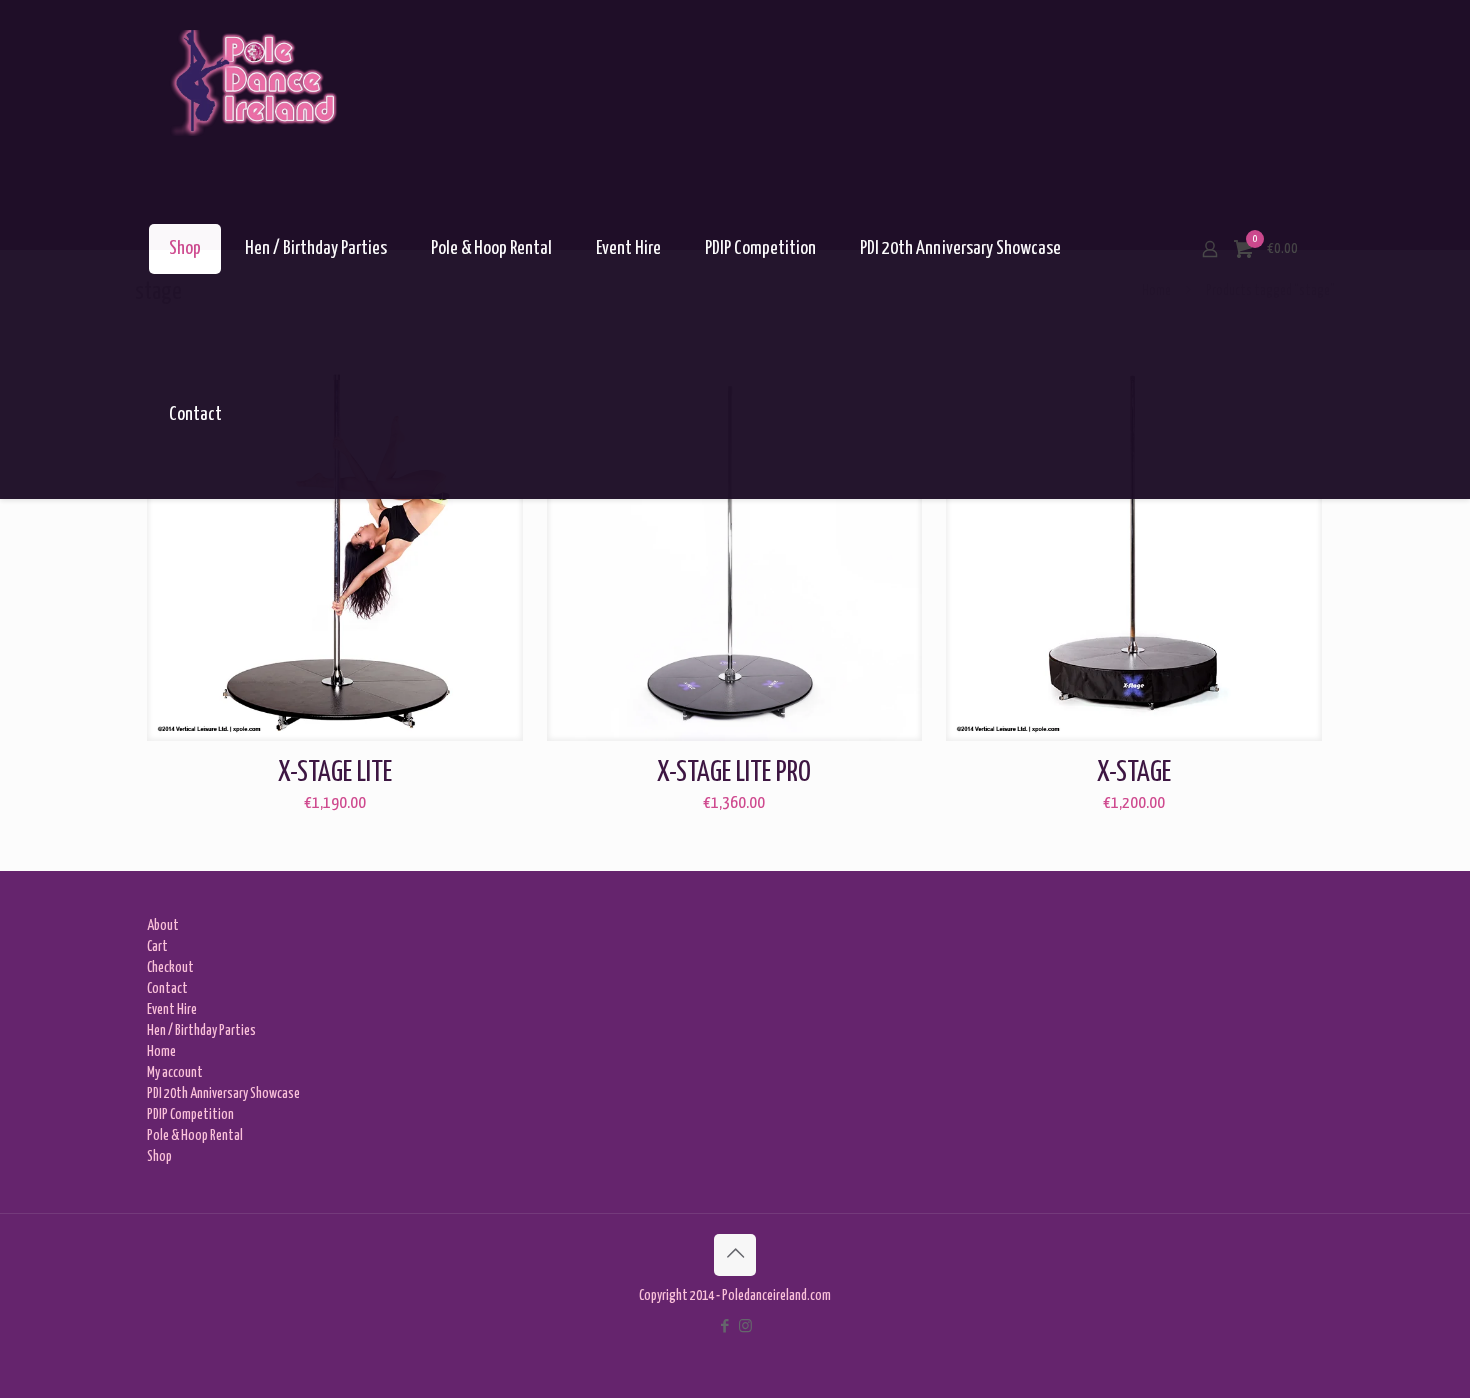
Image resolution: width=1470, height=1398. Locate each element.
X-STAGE (1134, 773)
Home (161, 1052)
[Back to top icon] (735, 1255)
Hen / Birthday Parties (201, 1031)
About (163, 926)
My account (175, 1073)
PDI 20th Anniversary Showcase (223, 1094)
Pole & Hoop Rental (195, 1136)
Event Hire (172, 1010)
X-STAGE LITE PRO (734, 773)
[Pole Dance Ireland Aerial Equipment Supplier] (253, 83)
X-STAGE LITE (335, 773)
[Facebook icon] (724, 1327)
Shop (159, 1157)
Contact (167, 989)
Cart (157, 947)
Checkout (170, 968)
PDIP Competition (190, 1115)
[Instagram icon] (745, 1327)
